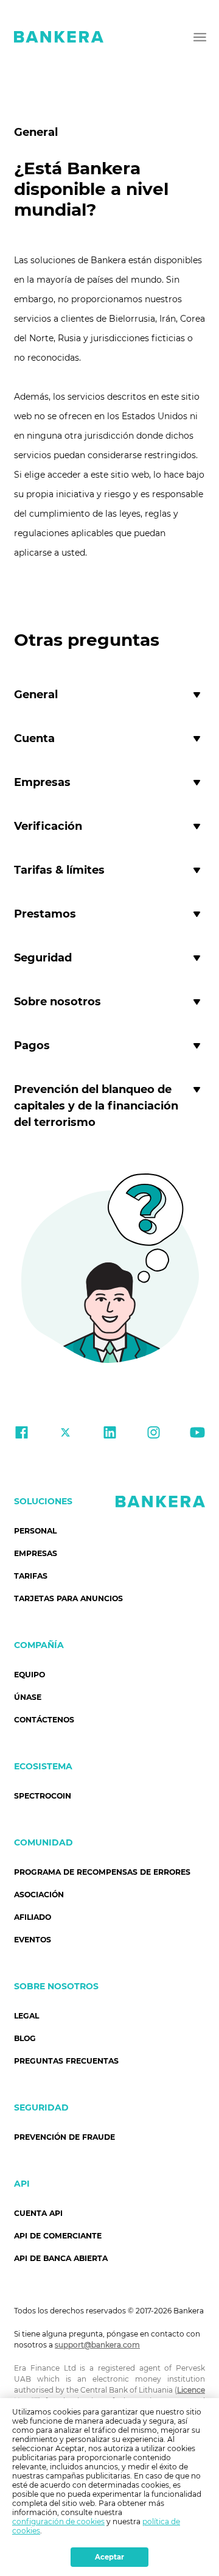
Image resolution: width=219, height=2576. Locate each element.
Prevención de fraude (64, 2137)
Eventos (33, 1940)
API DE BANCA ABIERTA (61, 2258)
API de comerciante (58, 2236)
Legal (26, 2016)
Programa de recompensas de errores (102, 1872)
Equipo (30, 1675)
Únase (28, 1697)
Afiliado (33, 1917)
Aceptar (109, 2557)
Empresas (36, 1553)
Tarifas (31, 1576)
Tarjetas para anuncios (68, 1598)
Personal (35, 1531)
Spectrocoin (43, 1796)
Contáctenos (44, 1720)
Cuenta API (38, 2213)
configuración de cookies (58, 2521)
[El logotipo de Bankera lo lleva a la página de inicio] (59, 37)
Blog (25, 2038)
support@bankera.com (97, 2345)
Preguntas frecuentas (66, 2061)
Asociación (39, 1895)
